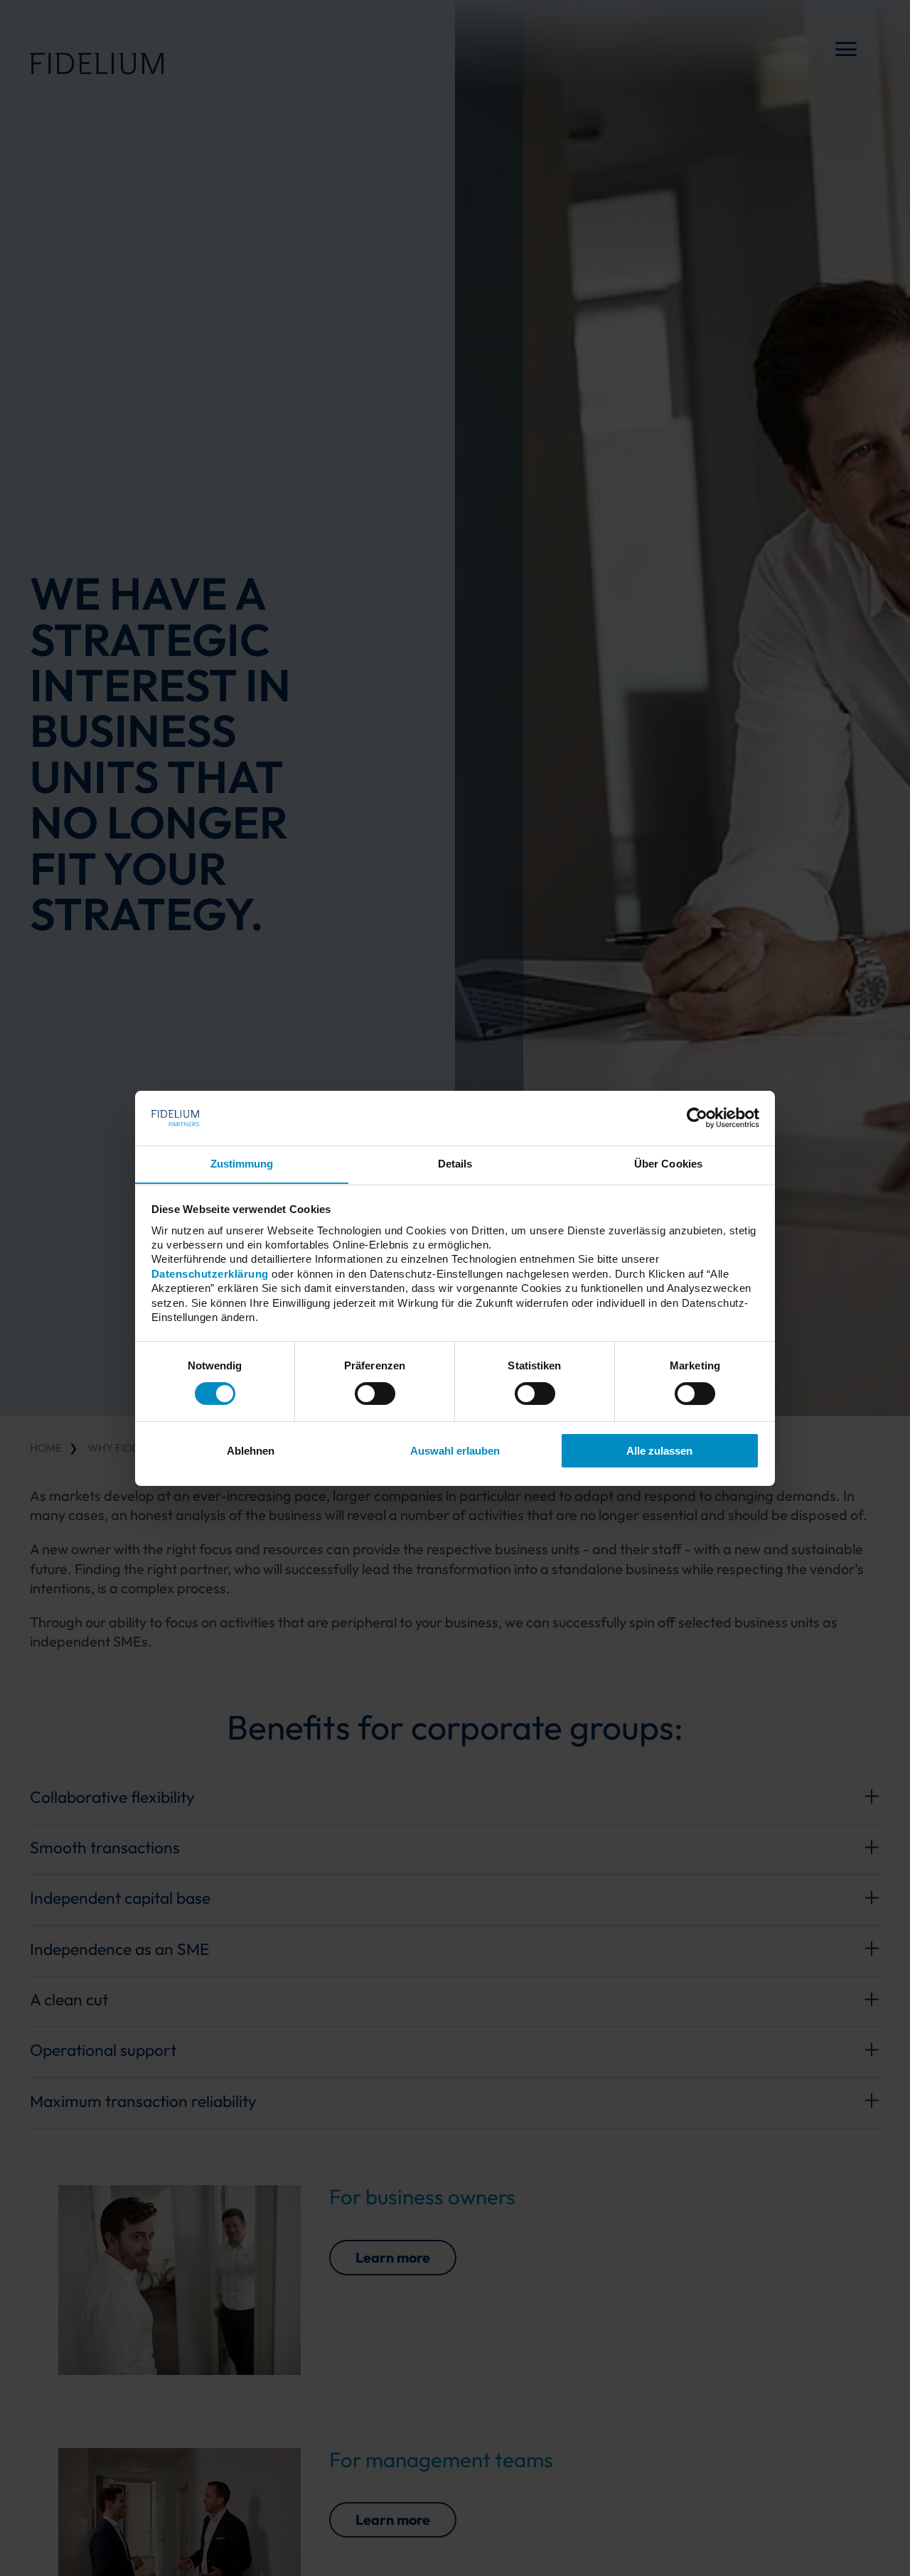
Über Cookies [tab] (668, 1163)
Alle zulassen (659, 1451)
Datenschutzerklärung (210, 1273)
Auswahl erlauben (455, 1451)
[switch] (375, 1394)
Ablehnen (251, 1451)
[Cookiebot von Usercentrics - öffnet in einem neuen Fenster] (697, 1118)
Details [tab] (455, 1163)
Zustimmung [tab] (242, 1163)
